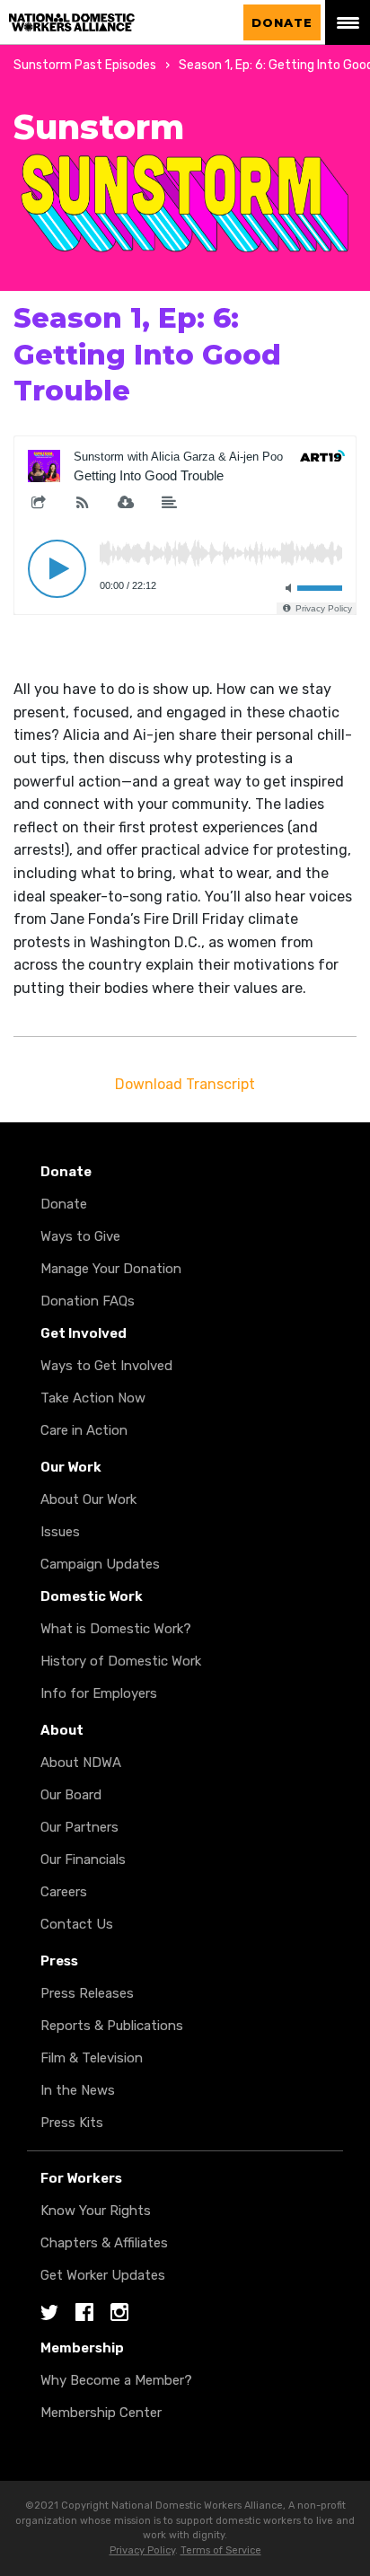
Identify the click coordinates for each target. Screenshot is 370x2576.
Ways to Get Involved (106, 1366)
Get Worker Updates (103, 2275)
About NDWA (81, 1763)
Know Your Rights (96, 2211)
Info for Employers (99, 1693)
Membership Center (101, 2413)
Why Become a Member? (116, 2380)
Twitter (49, 2313)
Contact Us (77, 1924)
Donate (282, 22)
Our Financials (83, 1859)
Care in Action (84, 1430)
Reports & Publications (112, 2026)
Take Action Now (93, 1398)
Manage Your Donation (111, 1269)
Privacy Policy (142, 2550)
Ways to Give (80, 1236)
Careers (64, 1892)
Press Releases (87, 1993)
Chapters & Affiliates (104, 2243)
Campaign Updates (100, 1564)
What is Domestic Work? (116, 1629)
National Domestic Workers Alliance (119, 11)
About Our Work (88, 1499)
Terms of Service (221, 2550)
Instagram (119, 2313)
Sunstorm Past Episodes (85, 65)
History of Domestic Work (121, 1661)
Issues (60, 1532)
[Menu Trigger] (348, 22)
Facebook (84, 2313)
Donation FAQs (88, 1301)
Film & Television (92, 2058)
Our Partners (79, 1827)
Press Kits (72, 2123)
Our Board (71, 1795)
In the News (78, 2090)
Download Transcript (185, 1084)
